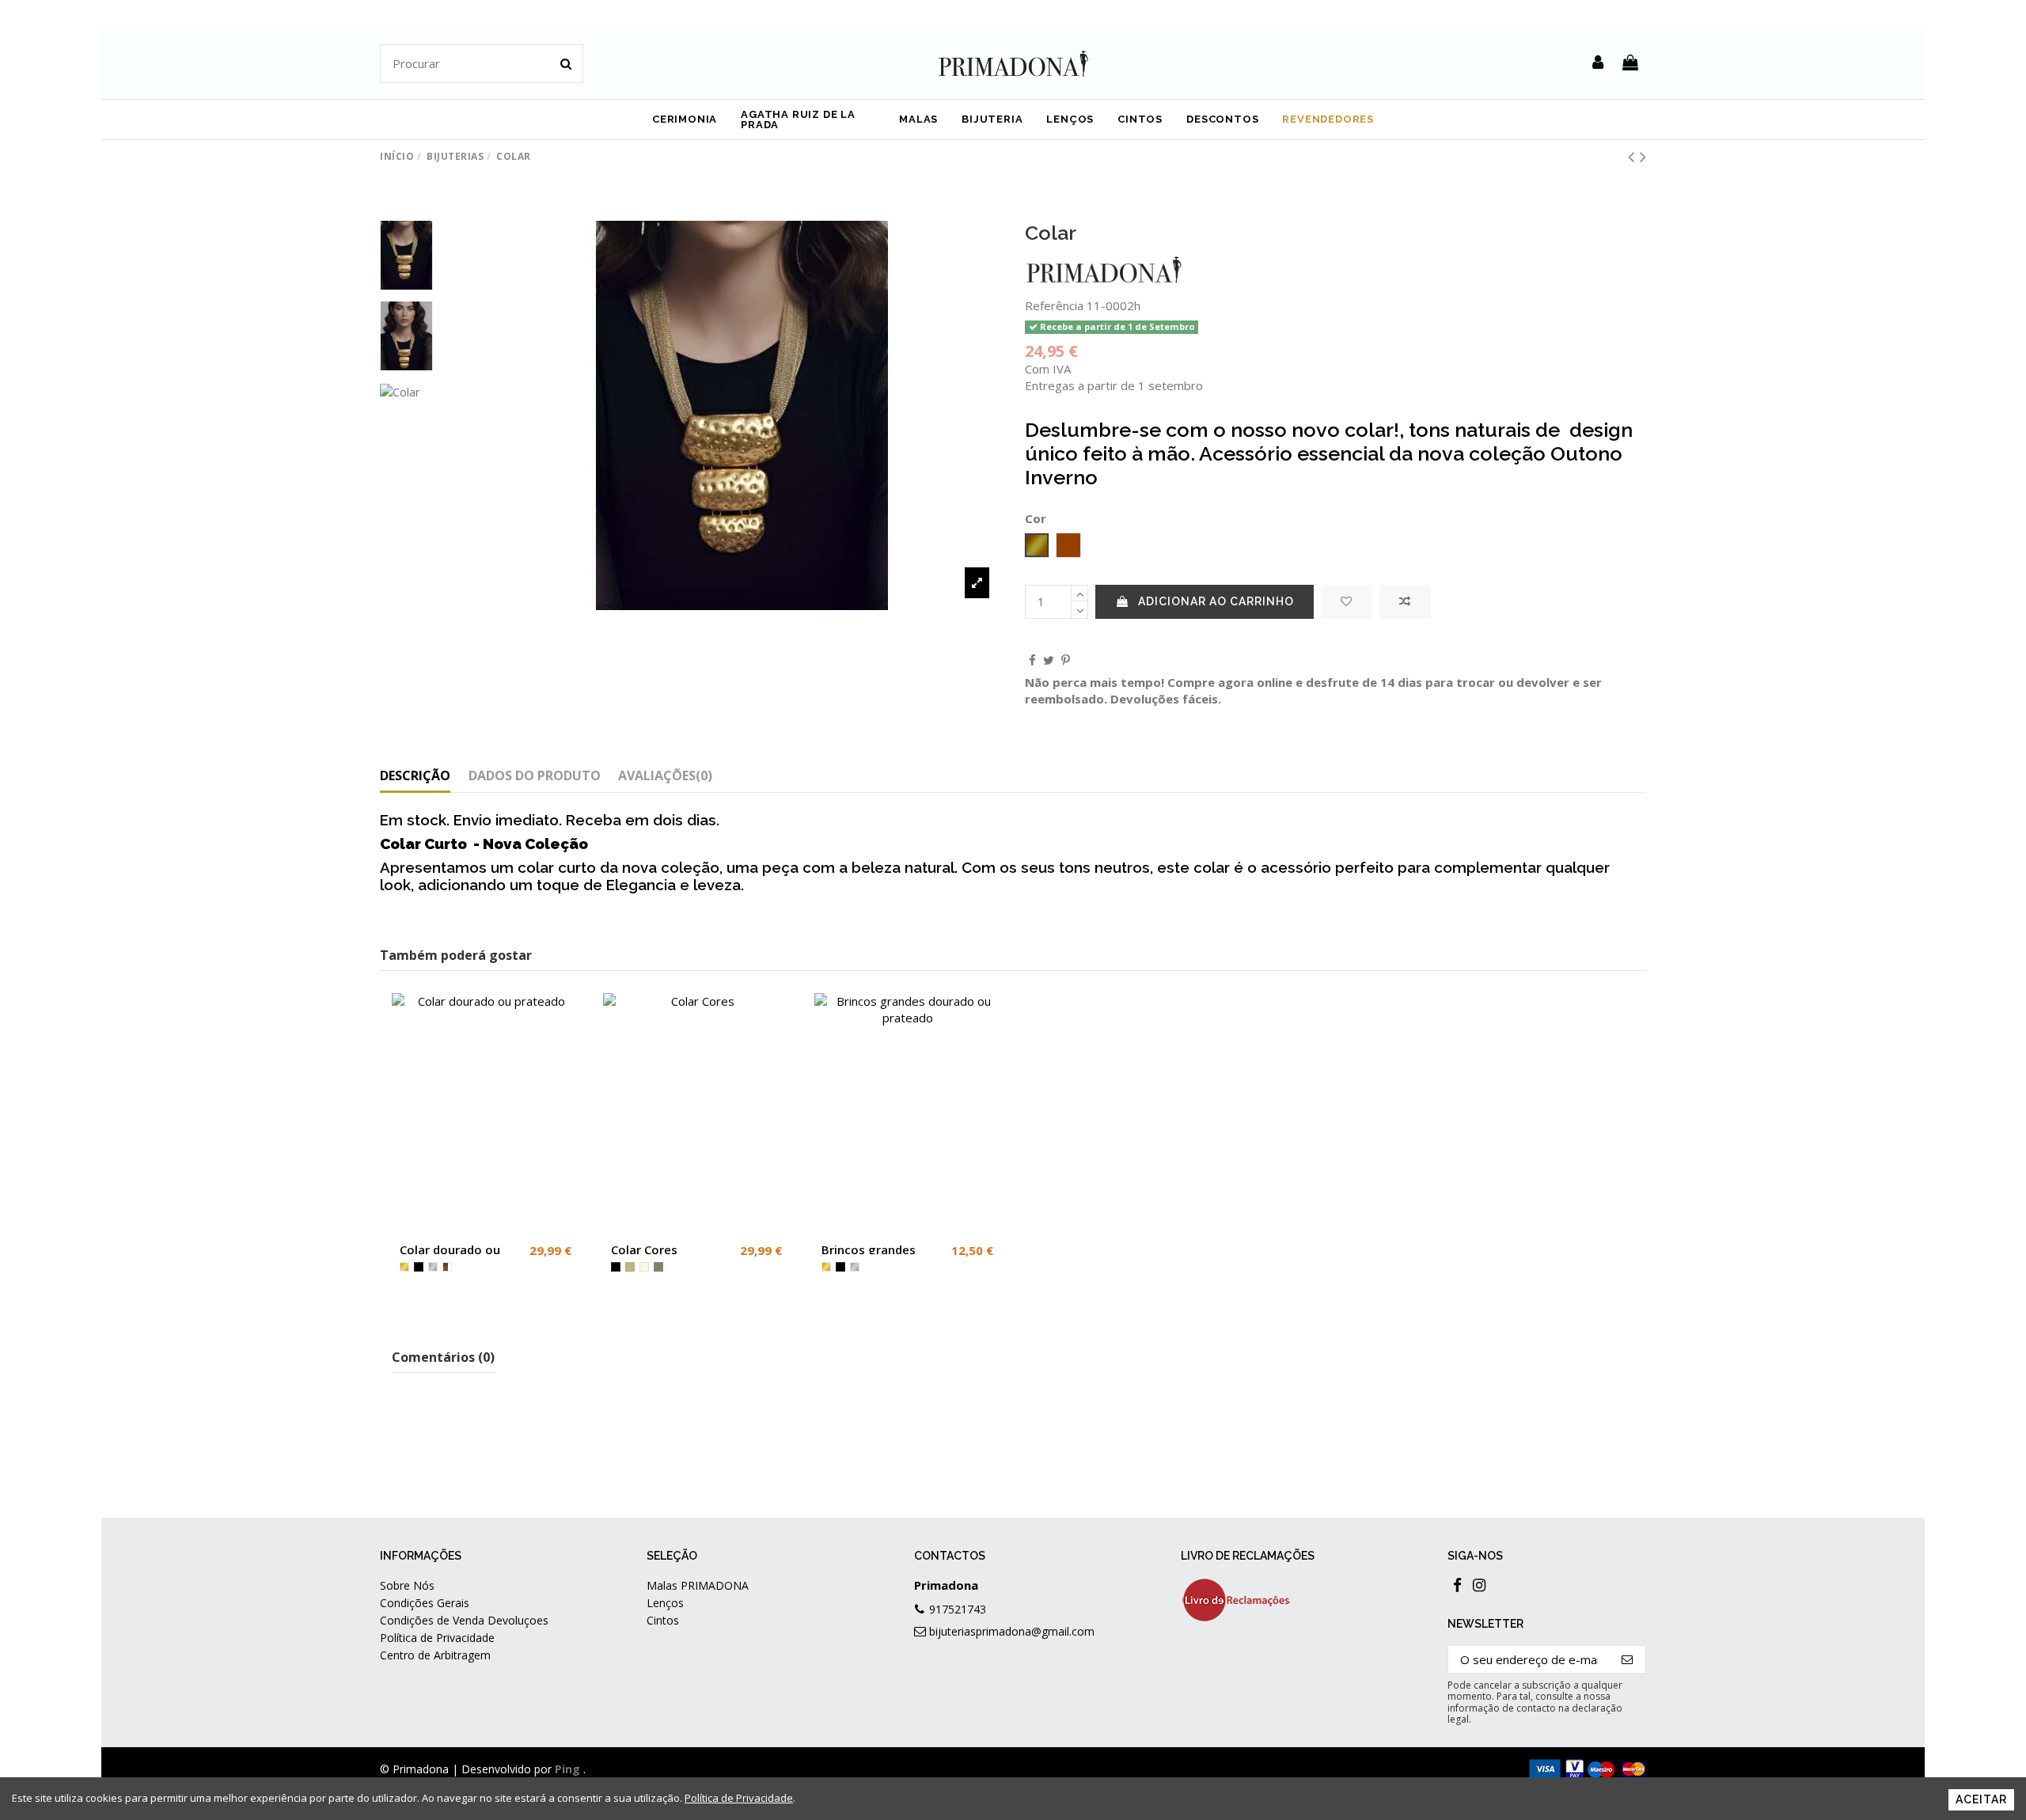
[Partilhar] (1032, 660)
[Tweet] (1049, 660)
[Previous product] (1634, 156)
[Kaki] (658, 1267)
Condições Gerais (425, 1603)
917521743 (958, 1609)
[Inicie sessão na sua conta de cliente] (1598, 63)
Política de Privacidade (437, 1638)
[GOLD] (404, 1267)
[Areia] (630, 1267)
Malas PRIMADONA (698, 1585)
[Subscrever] (1628, 1660)
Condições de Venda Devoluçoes (464, 1620)
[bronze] (447, 1267)
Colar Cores (644, 1249)
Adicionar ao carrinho (1216, 601)
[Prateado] (433, 1267)
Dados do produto (535, 776)
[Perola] (644, 1267)
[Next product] (1643, 156)
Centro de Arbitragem (435, 1655)
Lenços (665, 1603)
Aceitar (1981, 1799)
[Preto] (419, 1267)
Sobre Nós (407, 1585)
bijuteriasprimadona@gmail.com (1012, 1631)
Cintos (663, 1620)
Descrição (415, 776)
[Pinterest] (1066, 660)
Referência (1054, 305)
